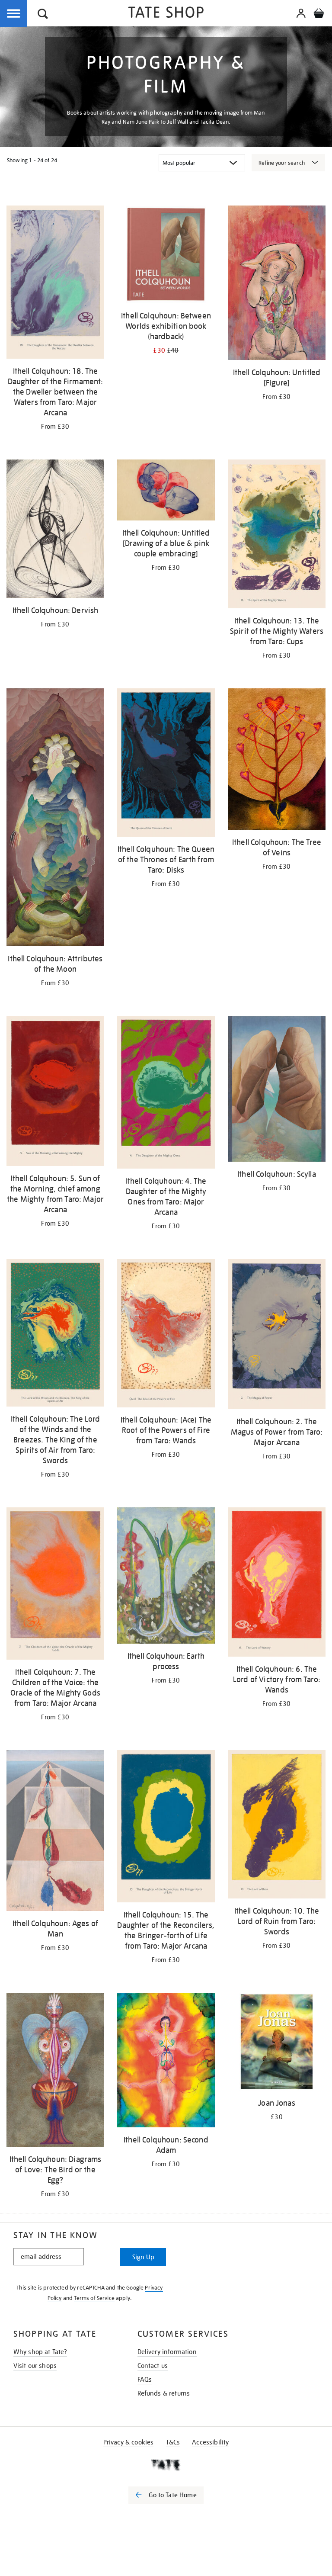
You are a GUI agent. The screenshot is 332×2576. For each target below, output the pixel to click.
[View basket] (319, 15)
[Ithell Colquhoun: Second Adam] (166, 2062)
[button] (43, 15)
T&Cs (173, 2442)
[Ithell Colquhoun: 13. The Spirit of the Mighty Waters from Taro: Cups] (277, 535)
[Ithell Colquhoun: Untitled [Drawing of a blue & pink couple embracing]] (166, 492)
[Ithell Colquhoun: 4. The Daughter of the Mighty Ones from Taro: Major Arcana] (166, 1094)
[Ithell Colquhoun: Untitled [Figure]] (277, 284)
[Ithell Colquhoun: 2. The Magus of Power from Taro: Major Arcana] (277, 1336)
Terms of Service (94, 2298)
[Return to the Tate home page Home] (166, 14)
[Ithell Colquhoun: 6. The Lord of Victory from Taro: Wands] (277, 1584)
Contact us (153, 2366)
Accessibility (210, 2442)
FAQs (145, 2380)
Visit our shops (35, 2366)
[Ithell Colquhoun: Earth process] (166, 1577)
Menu (14, 14)
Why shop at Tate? (40, 2352)
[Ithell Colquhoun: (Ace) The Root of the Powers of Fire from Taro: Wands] (166, 1335)
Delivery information (167, 2352)
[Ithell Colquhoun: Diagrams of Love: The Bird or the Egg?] (55, 2071)
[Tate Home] (166, 2465)
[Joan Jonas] (277, 2043)
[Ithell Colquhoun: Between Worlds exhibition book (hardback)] (166, 256)
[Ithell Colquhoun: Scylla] (277, 1090)
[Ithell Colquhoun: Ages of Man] (55, 1832)
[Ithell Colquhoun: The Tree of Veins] (277, 761)
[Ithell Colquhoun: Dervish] (55, 530)
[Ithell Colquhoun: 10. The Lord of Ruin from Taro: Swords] (277, 1826)
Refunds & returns (164, 2393)
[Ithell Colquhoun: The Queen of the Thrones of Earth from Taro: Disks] (166, 764)
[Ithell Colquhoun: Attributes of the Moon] (55, 819)
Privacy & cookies (129, 2442)
